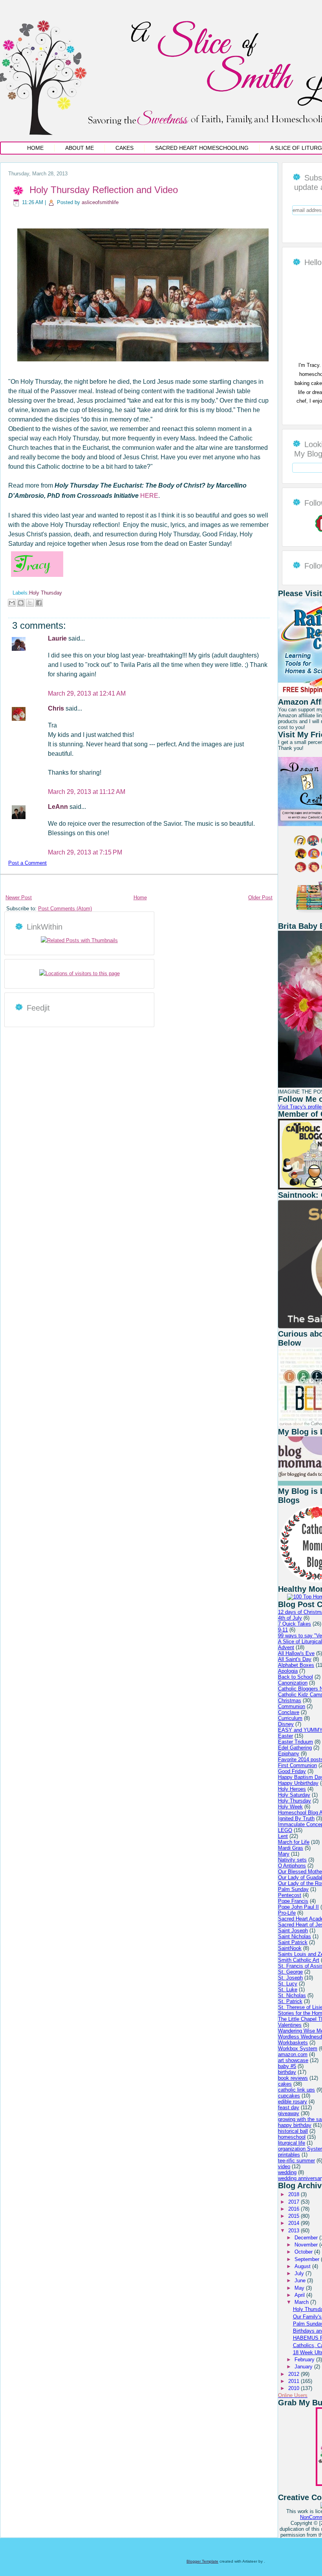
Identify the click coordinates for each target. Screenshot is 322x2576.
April (300, 2295)
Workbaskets (293, 2043)
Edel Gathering (295, 1748)
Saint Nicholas (295, 1936)
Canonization (293, 1683)
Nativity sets (292, 1860)
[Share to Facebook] (39, 603)
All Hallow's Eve (296, 1653)
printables (289, 2155)
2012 (295, 2374)
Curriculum (290, 1718)
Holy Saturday (294, 1795)
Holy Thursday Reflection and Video (104, 190)
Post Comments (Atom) (65, 909)
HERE (148, 496)
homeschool (292, 2137)
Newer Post (19, 898)
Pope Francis (293, 1901)
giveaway (289, 2113)
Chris (57, 708)
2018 (295, 2194)
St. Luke (288, 1990)
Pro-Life (287, 1913)
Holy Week (290, 1807)
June (301, 2280)
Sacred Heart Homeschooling (202, 148)
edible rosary (293, 2102)
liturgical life (292, 2143)
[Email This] (12, 603)
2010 (295, 2388)
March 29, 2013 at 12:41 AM (87, 693)
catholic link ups (296, 2090)
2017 (295, 2202)
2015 (295, 2216)
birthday (287, 2072)
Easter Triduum (295, 1742)
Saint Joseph (293, 1931)
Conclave (289, 1712)
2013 (295, 2231)
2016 (295, 2209)
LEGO (285, 1830)
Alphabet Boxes (296, 1665)
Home (35, 148)
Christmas (290, 1700)
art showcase (293, 2060)
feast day (289, 2107)
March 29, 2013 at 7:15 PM (85, 852)
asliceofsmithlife (100, 202)
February (305, 2360)
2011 (295, 2381)
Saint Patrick (293, 1942)
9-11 (283, 1630)
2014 (295, 2223)
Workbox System (298, 2048)
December (307, 2238)
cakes (285, 2084)
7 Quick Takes (295, 1624)
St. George (290, 1972)
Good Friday (292, 1771)
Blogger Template (202, 2561)
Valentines (290, 2025)
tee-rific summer (296, 2161)
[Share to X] (30, 603)
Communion (292, 1706)
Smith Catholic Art (299, 1960)
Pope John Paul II (298, 1907)
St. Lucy (288, 1984)
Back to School (295, 1677)
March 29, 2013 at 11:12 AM (87, 792)
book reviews (293, 2078)
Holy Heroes (292, 1789)
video (284, 2166)
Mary (284, 1854)
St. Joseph (290, 1978)
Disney (286, 1724)
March (302, 2302)
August (303, 2266)
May (300, 2288)
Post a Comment (27, 863)
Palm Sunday (293, 1889)
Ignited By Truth (296, 1818)
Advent (286, 1647)
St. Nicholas (292, 1995)
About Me (80, 148)
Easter (285, 1736)
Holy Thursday (46, 593)
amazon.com (293, 2054)
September (308, 2259)
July (300, 2273)
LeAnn (59, 807)
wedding (287, 2172)
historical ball (293, 2131)
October (304, 2252)
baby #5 (287, 2066)
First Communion (297, 1765)
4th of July (290, 1618)
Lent (283, 1836)
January (304, 2367)
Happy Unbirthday (298, 1783)
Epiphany (289, 1754)
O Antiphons (292, 1866)
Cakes (124, 148)
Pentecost (290, 1895)
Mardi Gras (291, 1848)
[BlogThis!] (21, 603)
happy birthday (295, 2125)
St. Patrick (290, 2001)
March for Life (294, 1842)
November (307, 2245)
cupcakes (289, 2096)
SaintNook (290, 1948)
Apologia (288, 1671)
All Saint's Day (295, 1659)
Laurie (58, 638)
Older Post (260, 898)
